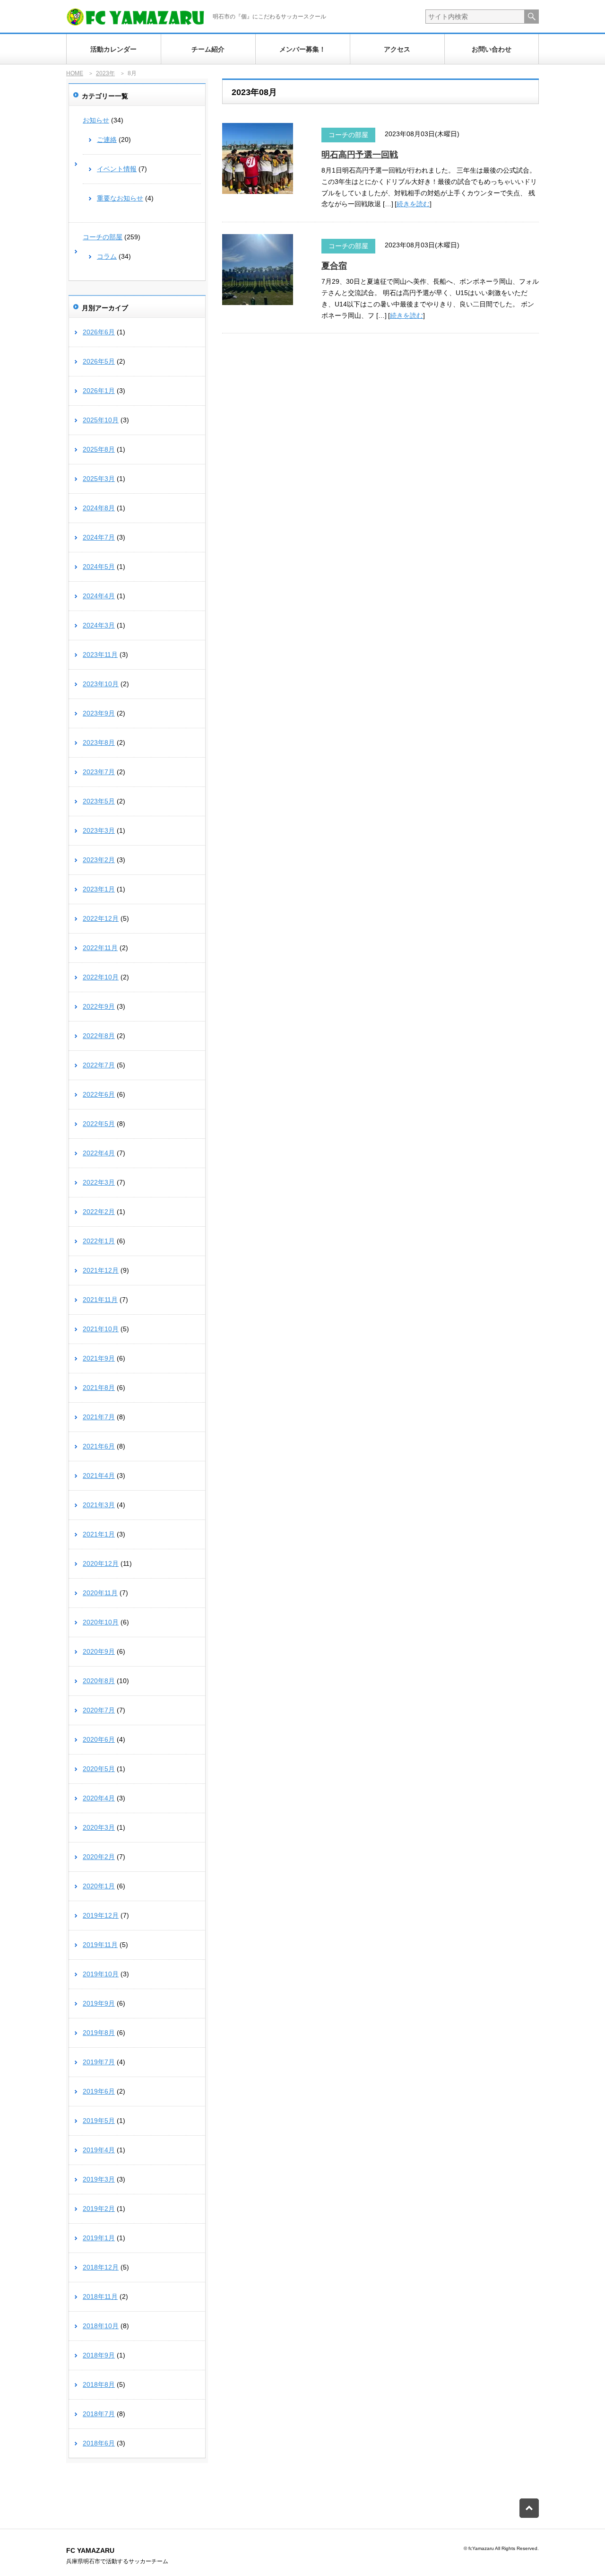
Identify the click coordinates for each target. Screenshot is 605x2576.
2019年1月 (99, 2238)
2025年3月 (99, 479)
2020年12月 (101, 1563)
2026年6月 (99, 332)
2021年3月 (99, 1505)
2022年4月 (99, 1153)
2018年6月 (99, 2443)
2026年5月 (99, 361)
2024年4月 (99, 596)
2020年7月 (99, 1710)
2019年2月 (99, 2209)
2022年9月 (99, 1006)
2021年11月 (100, 1300)
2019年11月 (100, 1945)
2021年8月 (99, 1388)
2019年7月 (99, 2062)
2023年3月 (99, 830)
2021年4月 (99, 1476)
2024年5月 (99, 567)
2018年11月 (100, 2297)
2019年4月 (99, 2150)
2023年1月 (99, 889)
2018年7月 (99, 2414)
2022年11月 (100, 948)
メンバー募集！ (302, 49)
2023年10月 (101, 684)
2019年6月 (99, 2091)
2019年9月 (99, 2003)
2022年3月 (99, 1182)
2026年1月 (99, 391)
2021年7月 (99, 1417)
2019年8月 (99, 2033)
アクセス (397, 49)
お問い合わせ (492, 49)
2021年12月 (101, 1270)
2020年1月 (99, 1886)
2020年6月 (99, 1739)
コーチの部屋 (348, 135)
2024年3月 (99, 625)
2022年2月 (99, 1212)
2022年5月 (99, 1124)
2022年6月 (99, 1094)
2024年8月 (99, 508)
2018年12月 (101, 2267)
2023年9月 (99, 713)
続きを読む (413, 204)
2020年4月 (99, 1798)
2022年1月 (99, 1241)
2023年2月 (99, 860)
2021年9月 (99, 1358)
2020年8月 (99, 1681)
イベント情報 (117, 169)
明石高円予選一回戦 (360, 155)
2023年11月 (100, 655)
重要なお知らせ (120, 198)
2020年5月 (99, 1769)
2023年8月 (99, 742)
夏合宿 (334, 266)
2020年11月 (100, 1593)
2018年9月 (99, 2355)
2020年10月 (101, 1622)
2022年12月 (101, 918)
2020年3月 (99, 1827)
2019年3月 (99, 2179)
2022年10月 (101, 977)
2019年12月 (101, 1915)
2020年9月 (99, 1651)
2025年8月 (99, 449)
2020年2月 (99, 1857)
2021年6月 (99, 1446)
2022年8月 (99, 1036)
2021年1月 (99, 1534)
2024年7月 (99, 537)
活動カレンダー (113, 49)
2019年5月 (99, 2121)
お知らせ (96, 120)
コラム (107, 256)
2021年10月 (101, 1329)
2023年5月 (99, 801)
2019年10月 (101, 1974)
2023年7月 (99, 772)
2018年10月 (101, 2326)
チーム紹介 (208, 49)
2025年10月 (101, 420)
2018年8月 (99, 2384)
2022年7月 (99, 1065)
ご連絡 (107, 140)
